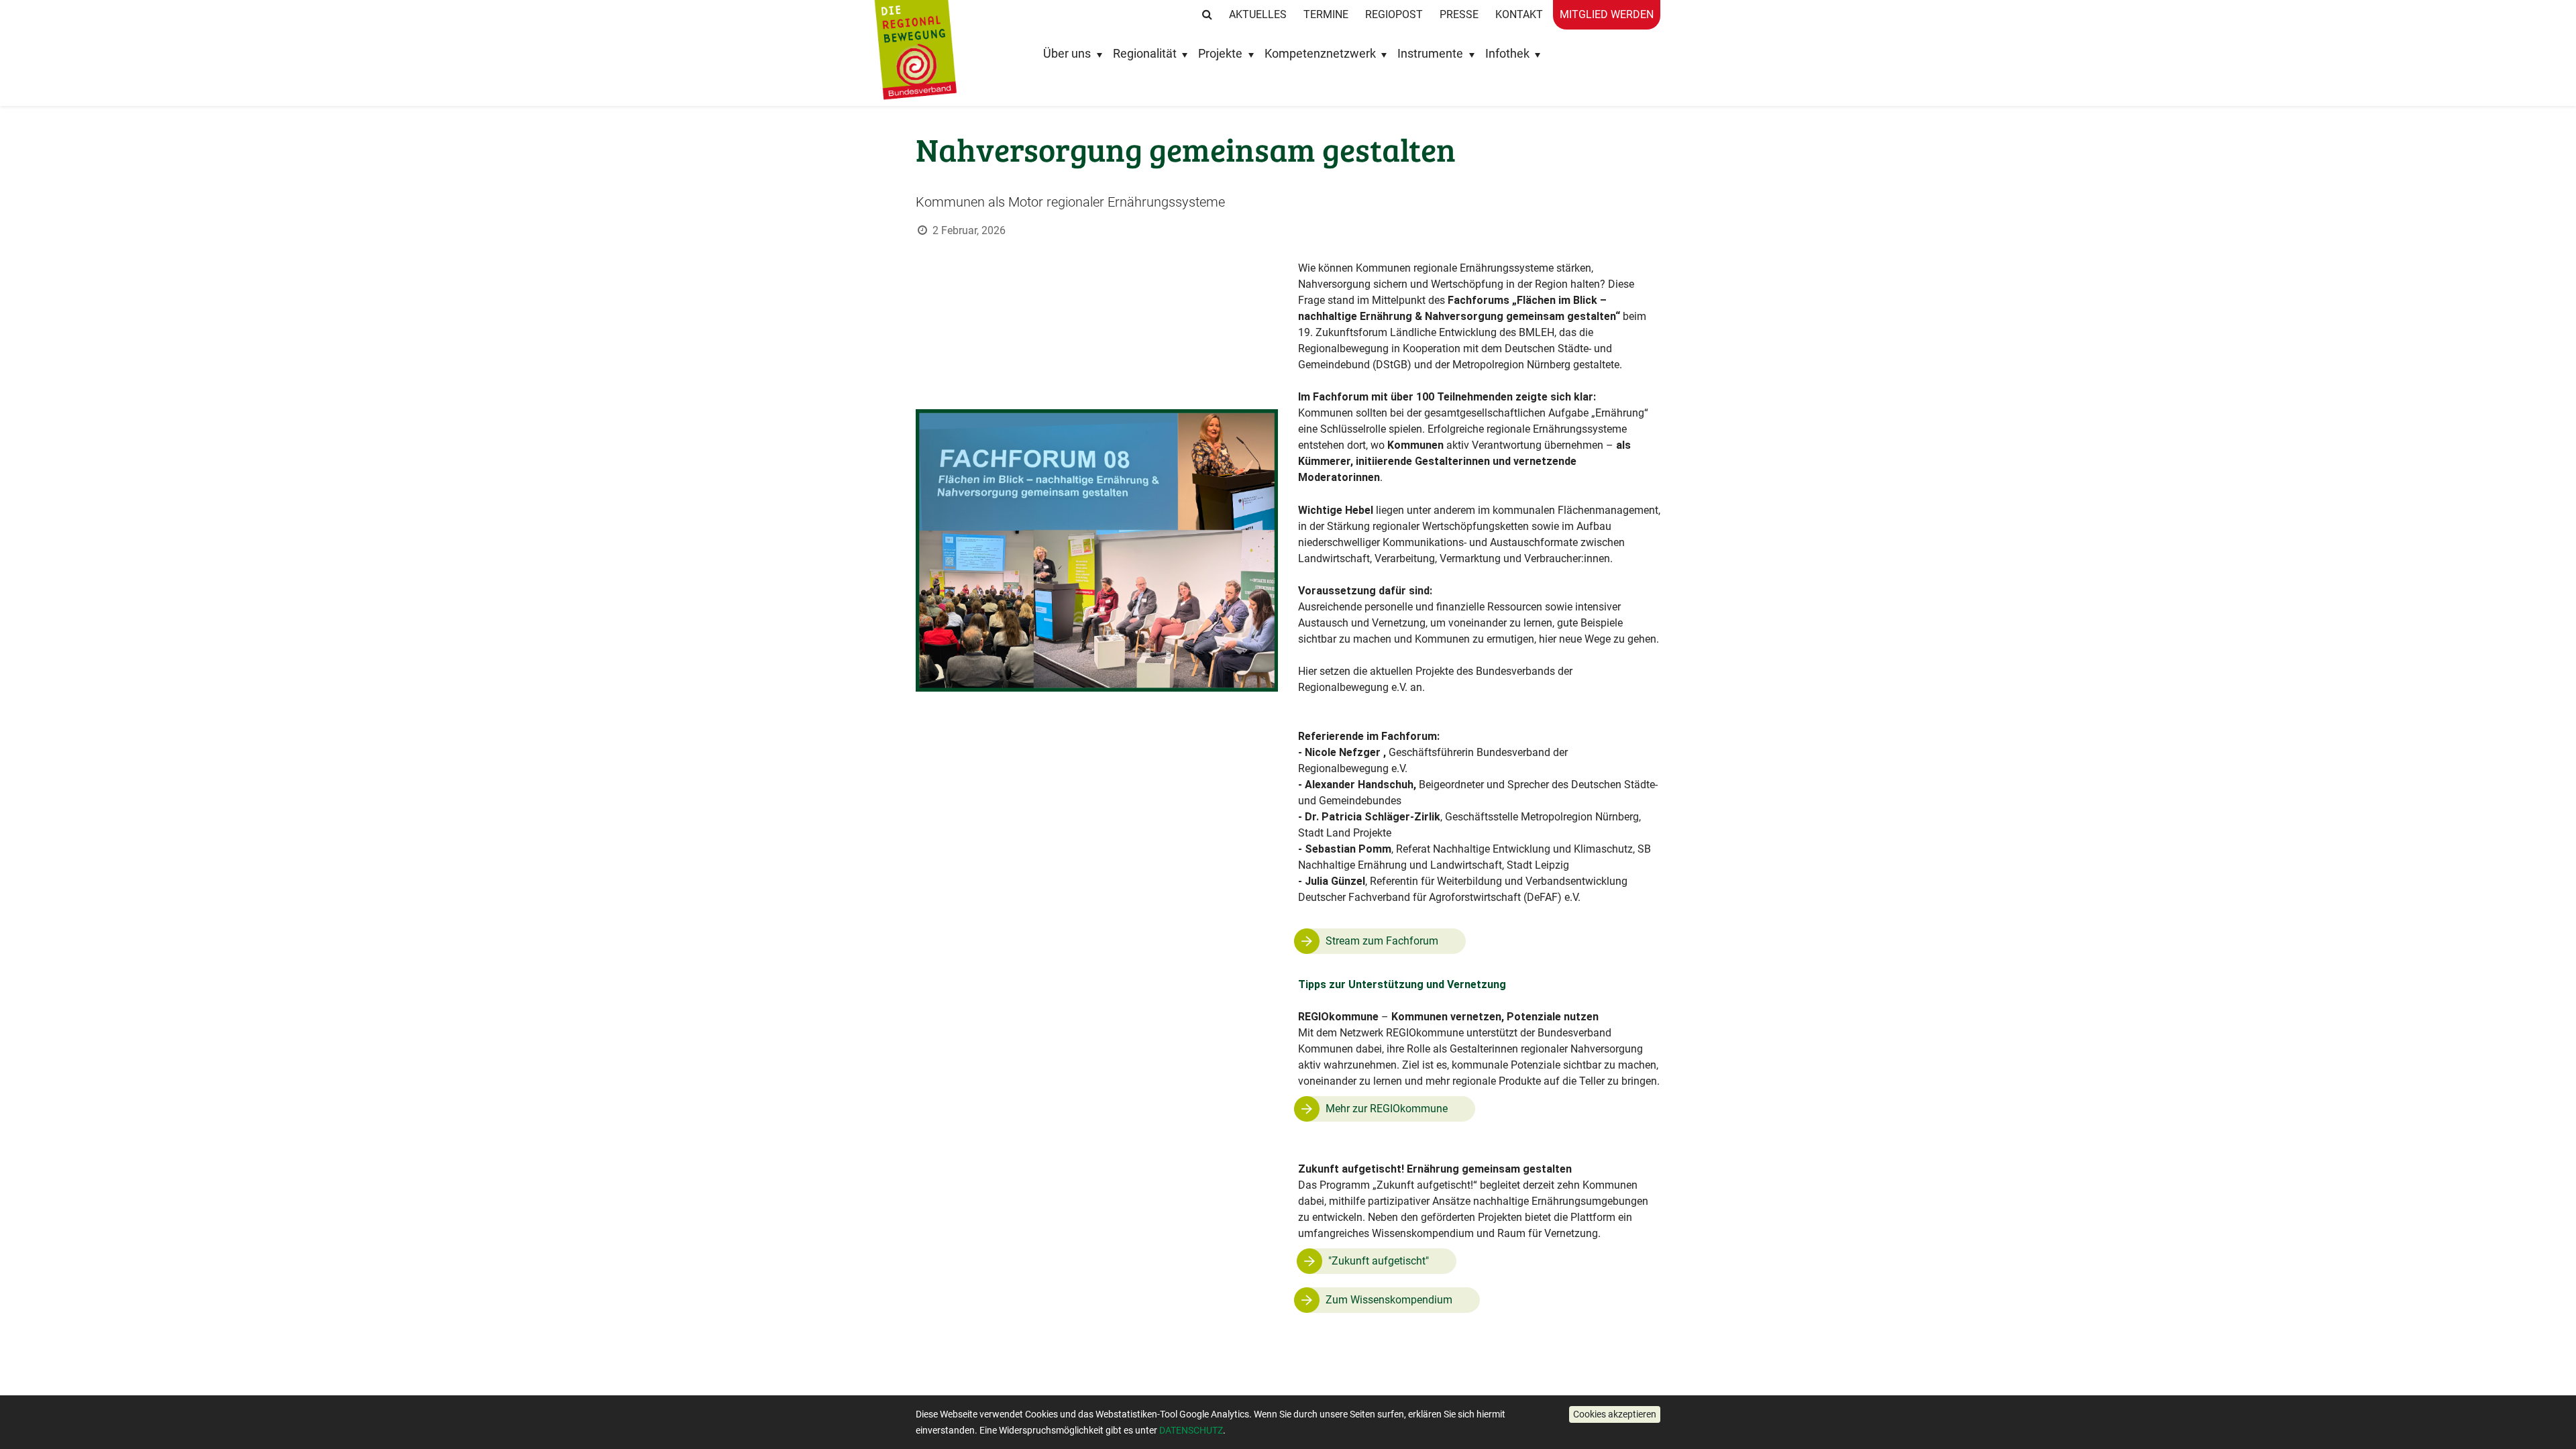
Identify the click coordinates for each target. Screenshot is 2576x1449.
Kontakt (1519, 14)
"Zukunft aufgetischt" (1379, 1261)
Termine (1326, 14)
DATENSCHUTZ (1191, 1430)
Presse (1459, 14)
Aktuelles (1258, 14)
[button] (1615, 1414)
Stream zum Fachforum (1382, 941)
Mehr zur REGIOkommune (1387, 1109)
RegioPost (1394, 14)
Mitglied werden (1607, 14)
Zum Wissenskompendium (1389, 1300)
